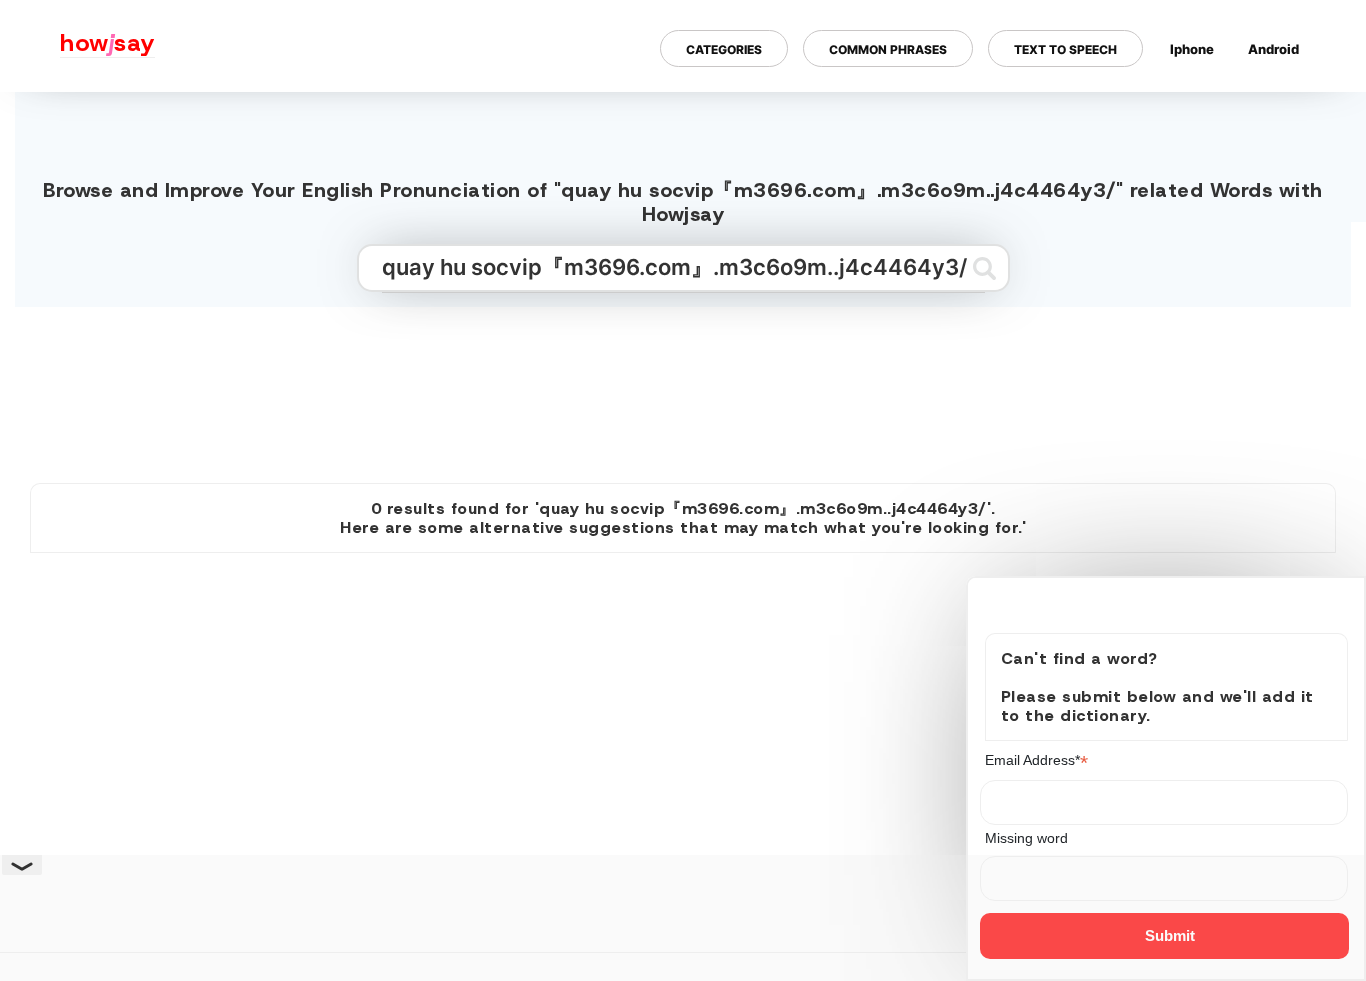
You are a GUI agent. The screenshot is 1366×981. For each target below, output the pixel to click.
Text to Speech (1065, 48)
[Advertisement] (683, 387)
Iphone (1192, 48)
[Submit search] (984, 268)
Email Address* (1036, 760)
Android (1273, 48)
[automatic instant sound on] (1280, 113)
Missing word (1026, 838)
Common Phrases (888, 48)
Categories (724, 48)
